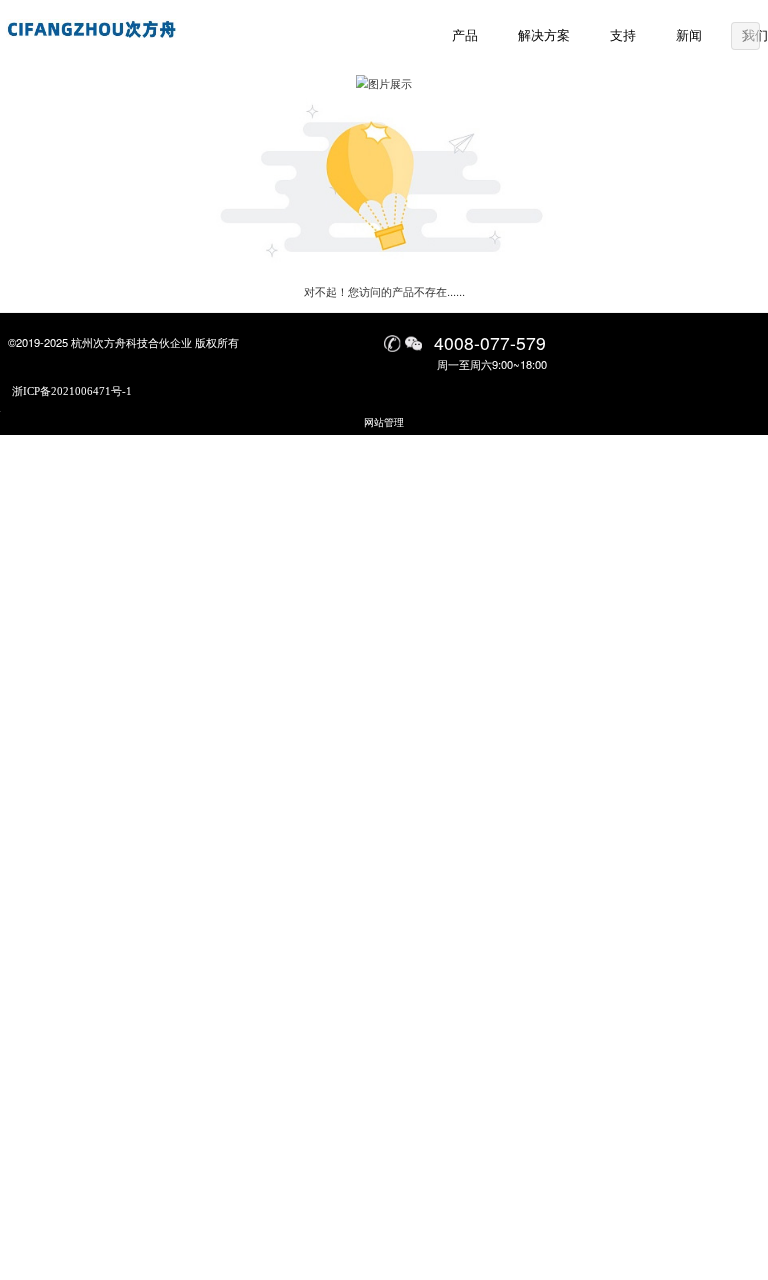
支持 (623, 36)
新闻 (689, 36)
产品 (465, 36)
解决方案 (544, 36)
